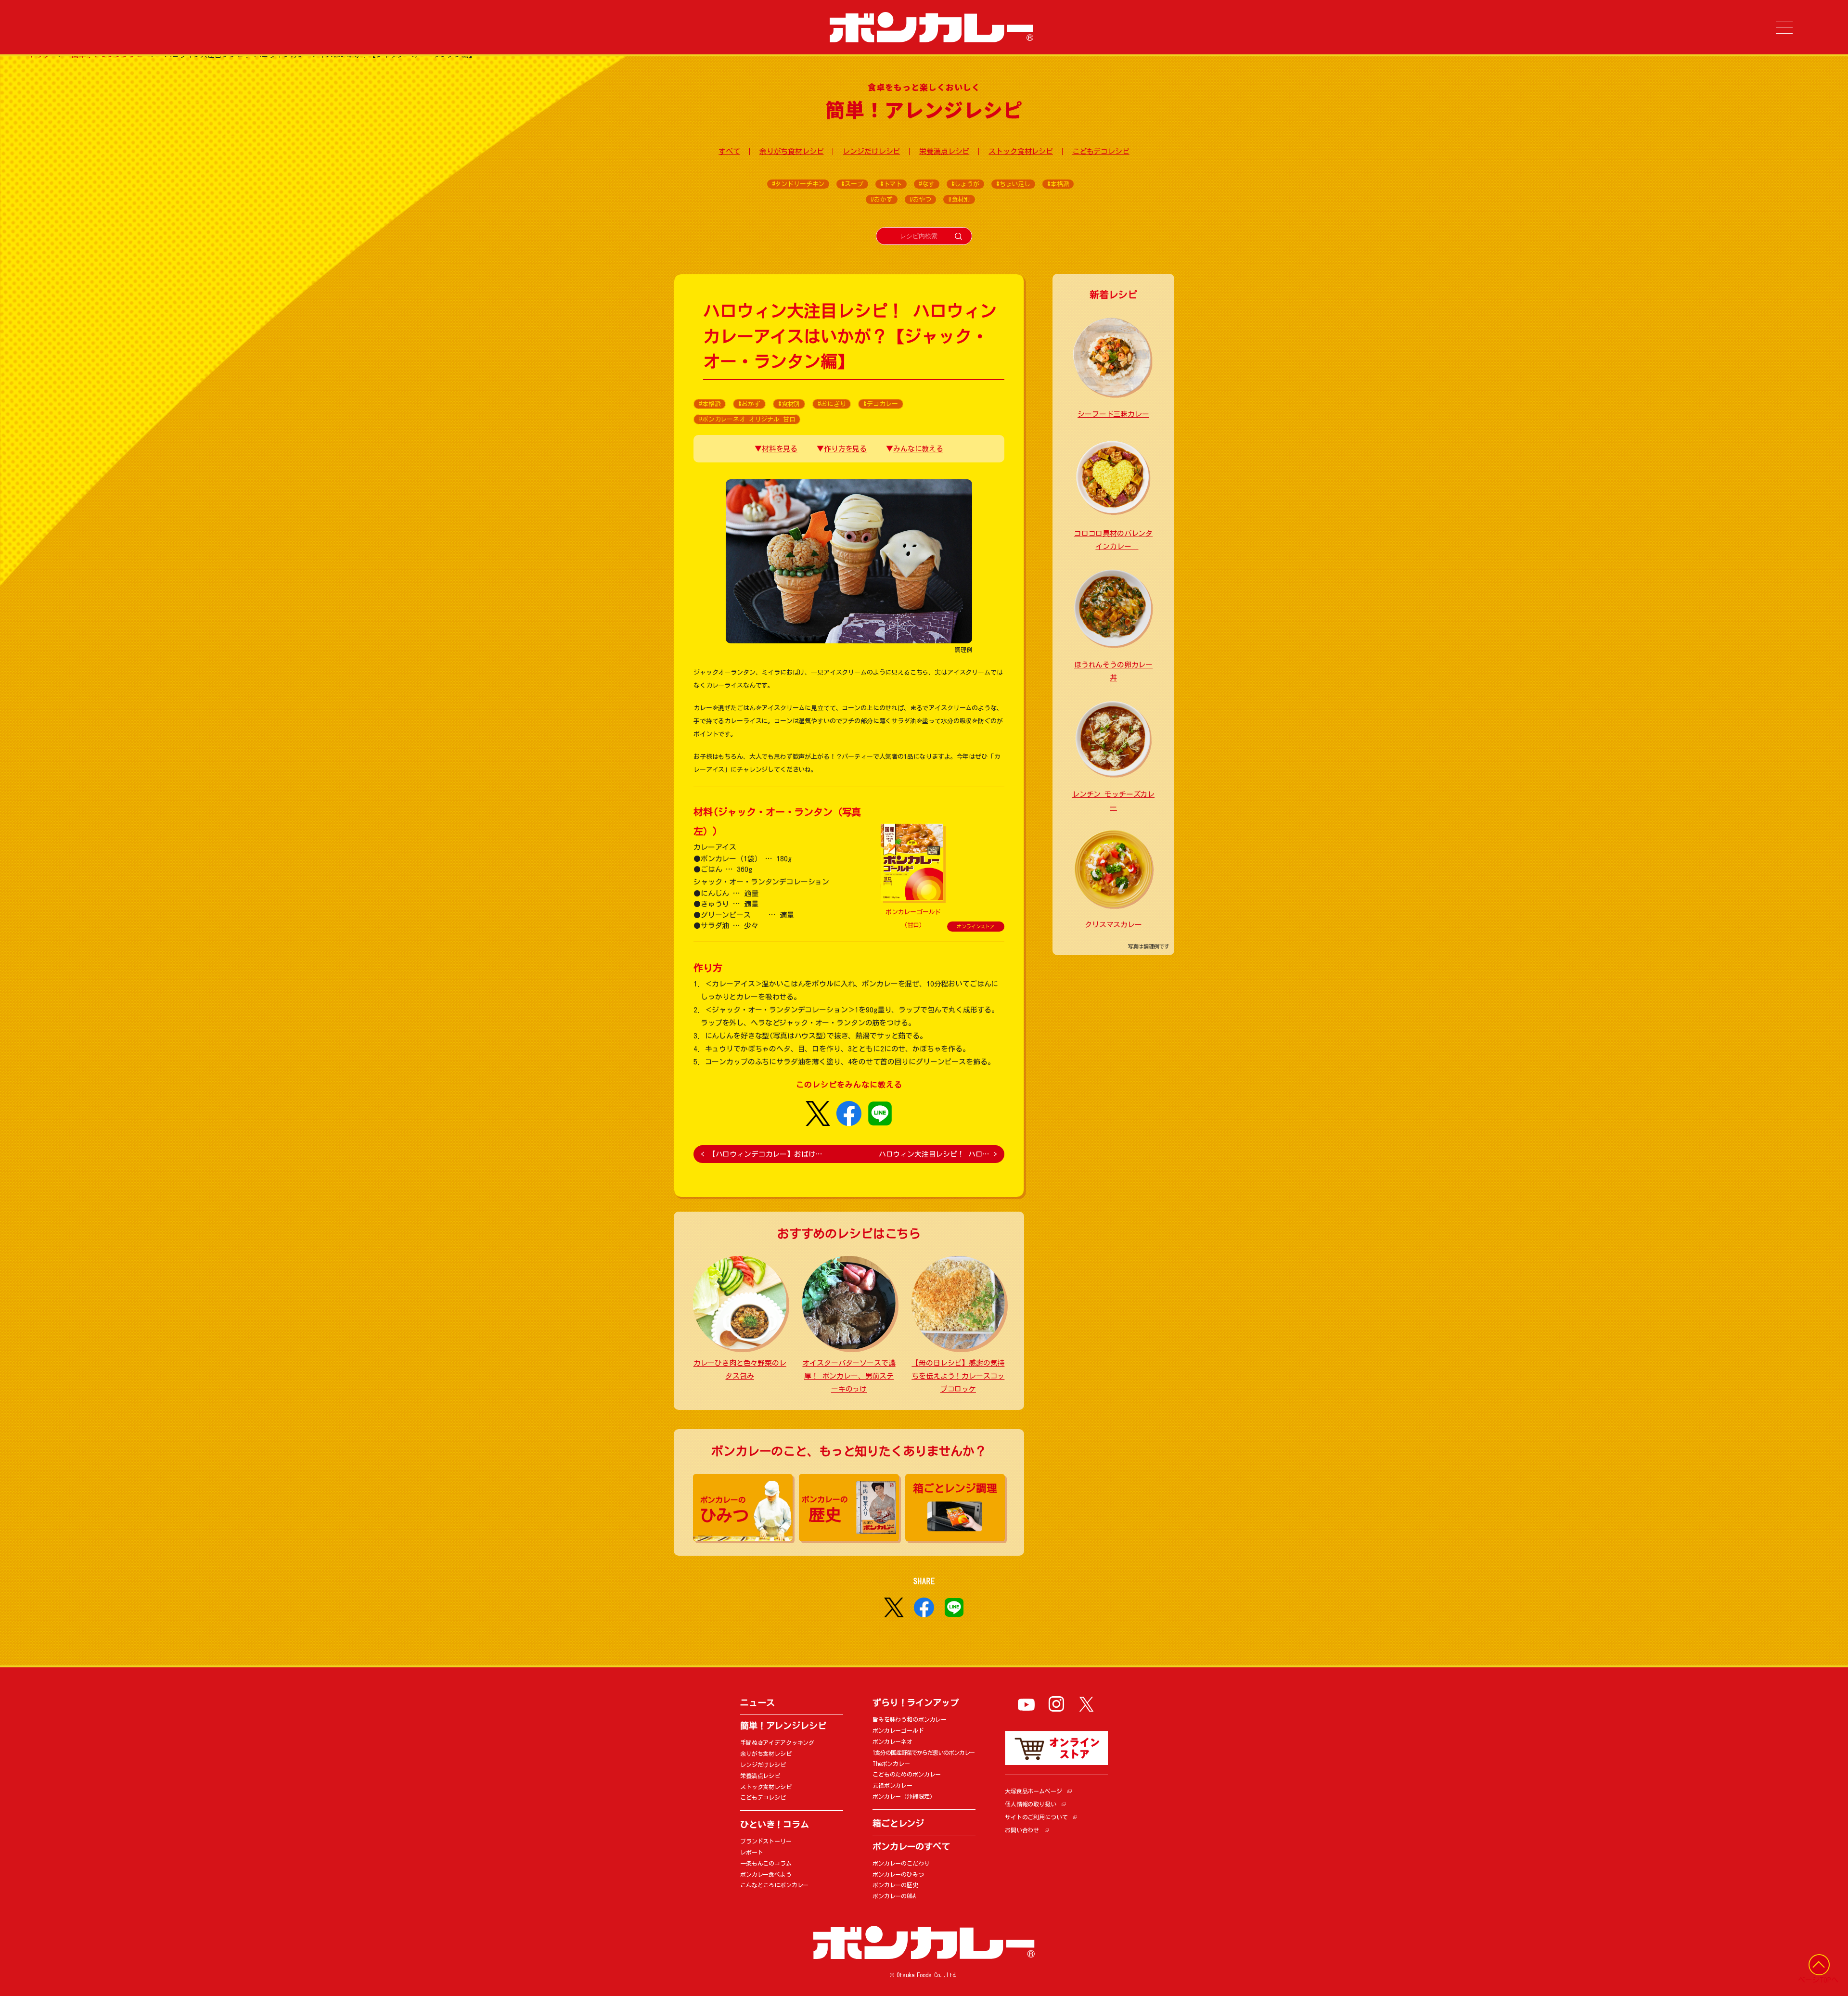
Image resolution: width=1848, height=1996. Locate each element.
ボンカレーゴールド (898, 1730)
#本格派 (1058, 184)
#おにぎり (832, 404)
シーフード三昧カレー (1113, 414)
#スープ (852, 184)
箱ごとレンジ (898, 1823)
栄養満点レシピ (944, 151)
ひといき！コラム (775, 1824)
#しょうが (965, 184)
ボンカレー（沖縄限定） (904, 1796)
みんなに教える (918, 449)
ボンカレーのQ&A (894, 1896)
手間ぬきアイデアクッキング (777, 1742)
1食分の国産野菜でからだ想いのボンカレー (924, 1753)
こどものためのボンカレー (907, 1774)
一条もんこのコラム (766, 1863)
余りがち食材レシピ (792, 151)
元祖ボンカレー (892, 1785)
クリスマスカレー (1113, 925)
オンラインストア (976, 926)
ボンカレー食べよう (766, 1874)
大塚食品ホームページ (1033, 1791)
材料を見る (780, 449)
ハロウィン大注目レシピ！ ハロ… (938, 1154)
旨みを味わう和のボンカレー (910, 1719)
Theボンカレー (891, 1764)
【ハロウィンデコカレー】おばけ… (762, 1154)
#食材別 (959, 199)
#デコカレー (880, 404)
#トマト (891, 184)
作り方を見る (845, 449)
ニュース (757, 1702)
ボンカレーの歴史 (895, 1885)
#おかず (881, 199)
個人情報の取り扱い (1031, 1804)
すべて (729, 151)
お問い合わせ (1022, 1830)
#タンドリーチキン (798, 184)
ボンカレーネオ (892, 1741)
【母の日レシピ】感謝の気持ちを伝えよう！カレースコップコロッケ (958, 1376)
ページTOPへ (1818, 1980)
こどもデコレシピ (1101, 151)
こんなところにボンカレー (774, 1885)
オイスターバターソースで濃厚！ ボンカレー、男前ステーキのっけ (849, 1376)
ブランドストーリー (766, 1841)
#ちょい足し (1013, 184)
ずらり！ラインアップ (916, 1702)
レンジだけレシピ (871, 151)
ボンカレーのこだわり (901, 1863)
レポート (751, 1852)
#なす (927, 184)
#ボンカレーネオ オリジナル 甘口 (747, 419)
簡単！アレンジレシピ (783, 1726)
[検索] (958, 236)
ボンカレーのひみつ (898, 1874)
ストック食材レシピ (1021, 151)
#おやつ (920, 199)
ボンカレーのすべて (911, 1846)
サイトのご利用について (1036, 1817)
